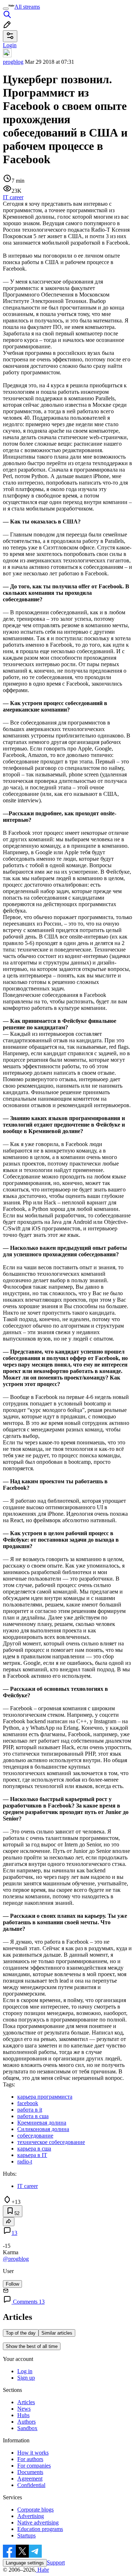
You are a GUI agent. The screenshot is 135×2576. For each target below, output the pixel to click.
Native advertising (38, 2522)
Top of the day (21, 2333)
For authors (30, 2459)
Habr (42, 2570)
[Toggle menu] (6, 9)
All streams (27, 7)
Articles (26, 2402)
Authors (26, 2422)
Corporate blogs (35, 2510)
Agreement (30, 2479)
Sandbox (27, 2428)
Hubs (23, 2415)
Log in (25, 2371)
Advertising (31, 2516)
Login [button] (10, 45)
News (24, 2409)
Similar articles (57, 2333)
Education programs (40, 2529)
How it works (33, 2453)
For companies (34, 2466)
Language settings (25, 2563)
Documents (30, 2472)
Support (56, 2562)
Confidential (31, 2485)
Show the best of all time (32, 2346)
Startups (26, 2535)
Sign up (26, 2378)
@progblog (16, 2259)
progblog (13, 62)
